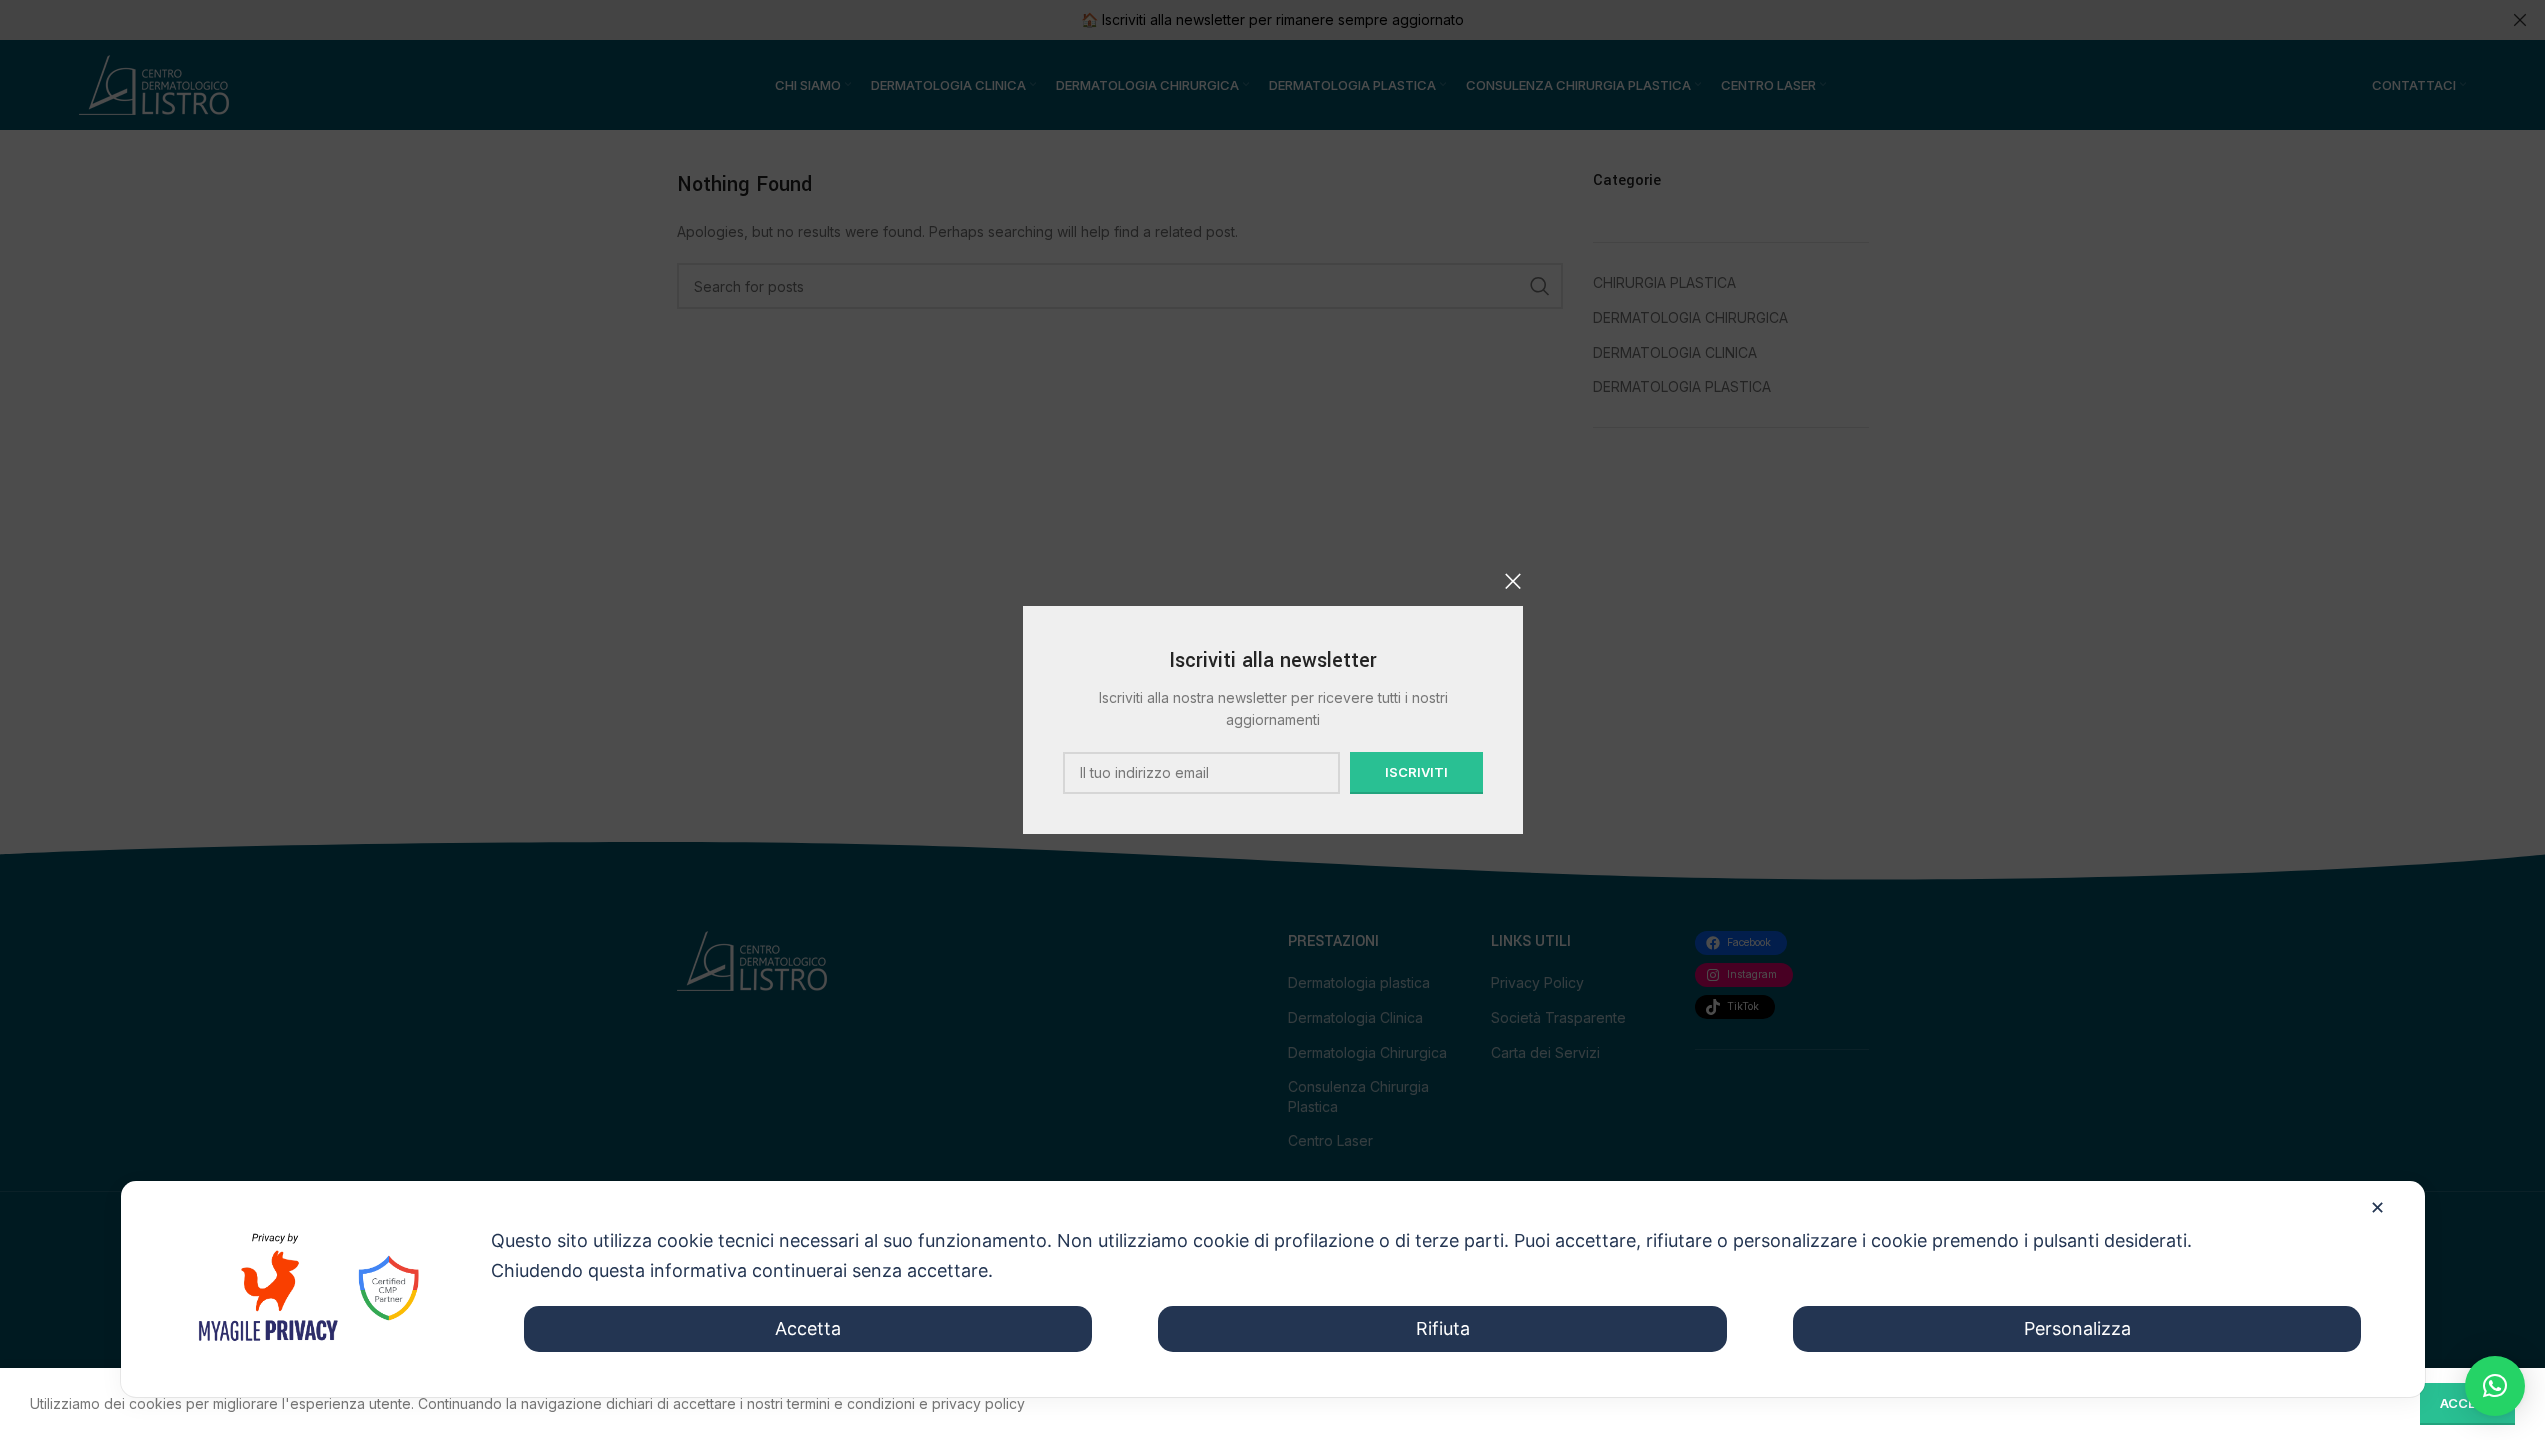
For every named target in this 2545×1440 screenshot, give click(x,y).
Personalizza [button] (2077, 1328)
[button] (2495, 1386)
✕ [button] (2377, 1207)
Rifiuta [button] (1443, 1328)
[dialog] (1273, 1289)
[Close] (1513, 581)
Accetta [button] (808, 1328)
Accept (2467, 1403)
